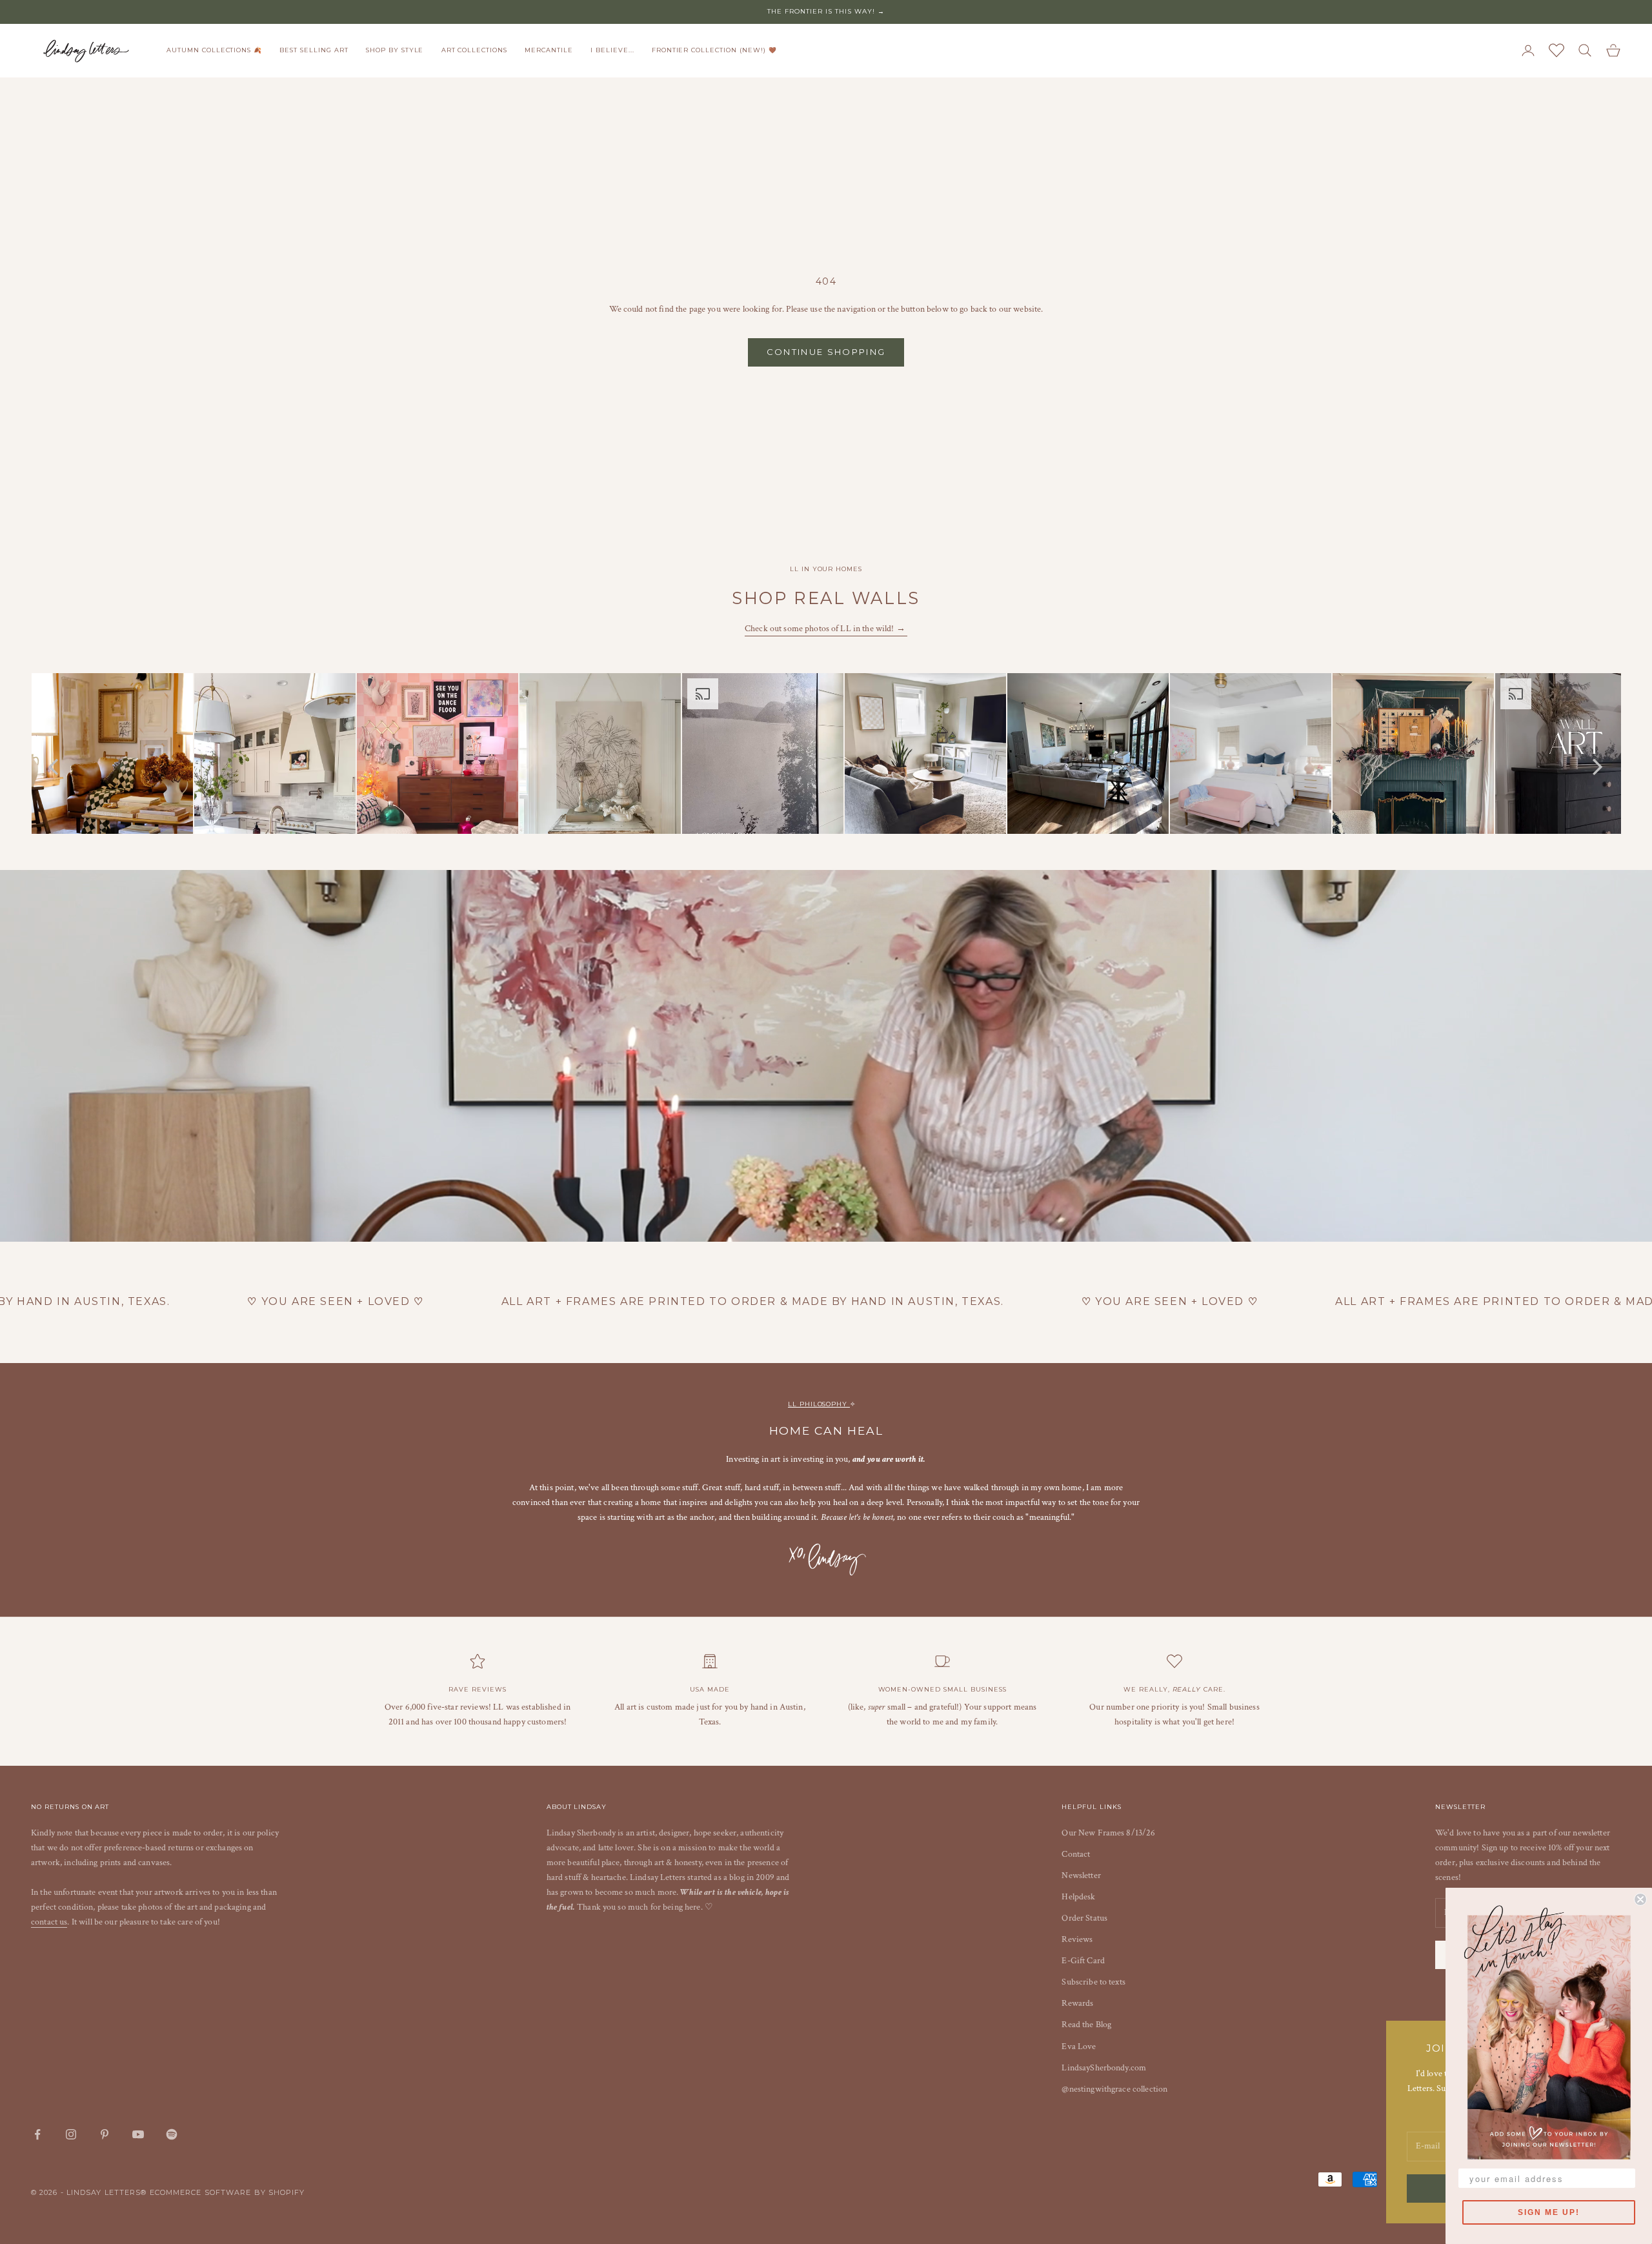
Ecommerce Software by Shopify (227, 2192)
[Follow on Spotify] (172, 2134)
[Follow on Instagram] (71, 2134)
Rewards (1077, 2003)
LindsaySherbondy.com (1104, 2068)
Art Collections (474, 50)
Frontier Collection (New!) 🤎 (714, 50)
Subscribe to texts (1093, 1982)
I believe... (612, 50)
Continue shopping (826, 352)
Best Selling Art (314, 50)
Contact (1076, 1854)
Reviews (1077, 1939)
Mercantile (549, 50)
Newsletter (1081, 1875)
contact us (49, 1922)
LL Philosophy (819, 1404)
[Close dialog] (1640, 1899)
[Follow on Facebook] (37, 2134)
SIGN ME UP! (1549, 2212)
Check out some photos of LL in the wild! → (826, 629)
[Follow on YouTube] (138, 2134)
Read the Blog (1086, 2025)
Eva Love (1079, 2047)
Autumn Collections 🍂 (214, 50)
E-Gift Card (1083, 1961)
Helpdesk (1078, 1897)
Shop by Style (395, 50)
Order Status (1084, 1918)
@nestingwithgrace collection (1114, 2089)
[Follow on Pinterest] (105, 2134)
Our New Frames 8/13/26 (1108, 1833)
